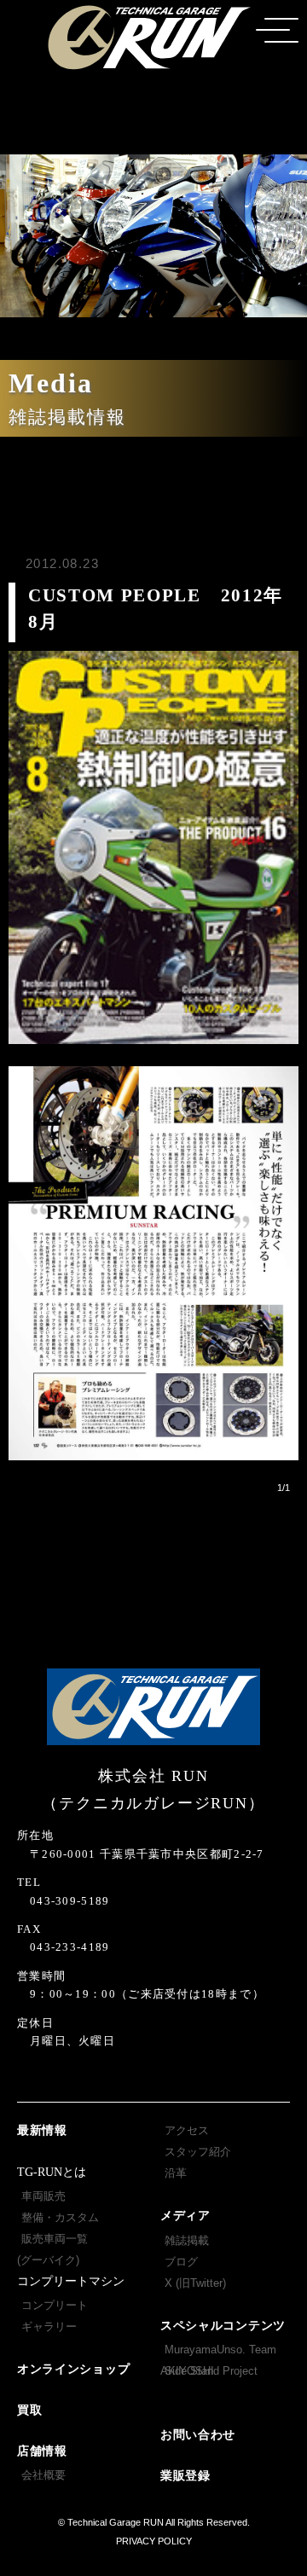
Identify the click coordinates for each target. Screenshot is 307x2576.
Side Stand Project (211, 2371)
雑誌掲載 (187, 2240)
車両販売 (43, 2196)
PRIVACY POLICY (154, 2541)
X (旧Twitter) (195, 2283)
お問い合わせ (198, 2435)
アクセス (187, 2130)
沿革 (176, 2173)
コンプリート (55, 2305)
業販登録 (185, 2476)
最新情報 (42, 2130)
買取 (29, 2410)
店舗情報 (42, 2451)
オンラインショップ (73, 2369)
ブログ (181, 2262)
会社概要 (43, 2475)
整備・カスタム (60, 2217)
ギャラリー (49, 2327)
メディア (185, 2216)
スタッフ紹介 (198, 2152)
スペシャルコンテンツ (223, 2326)
